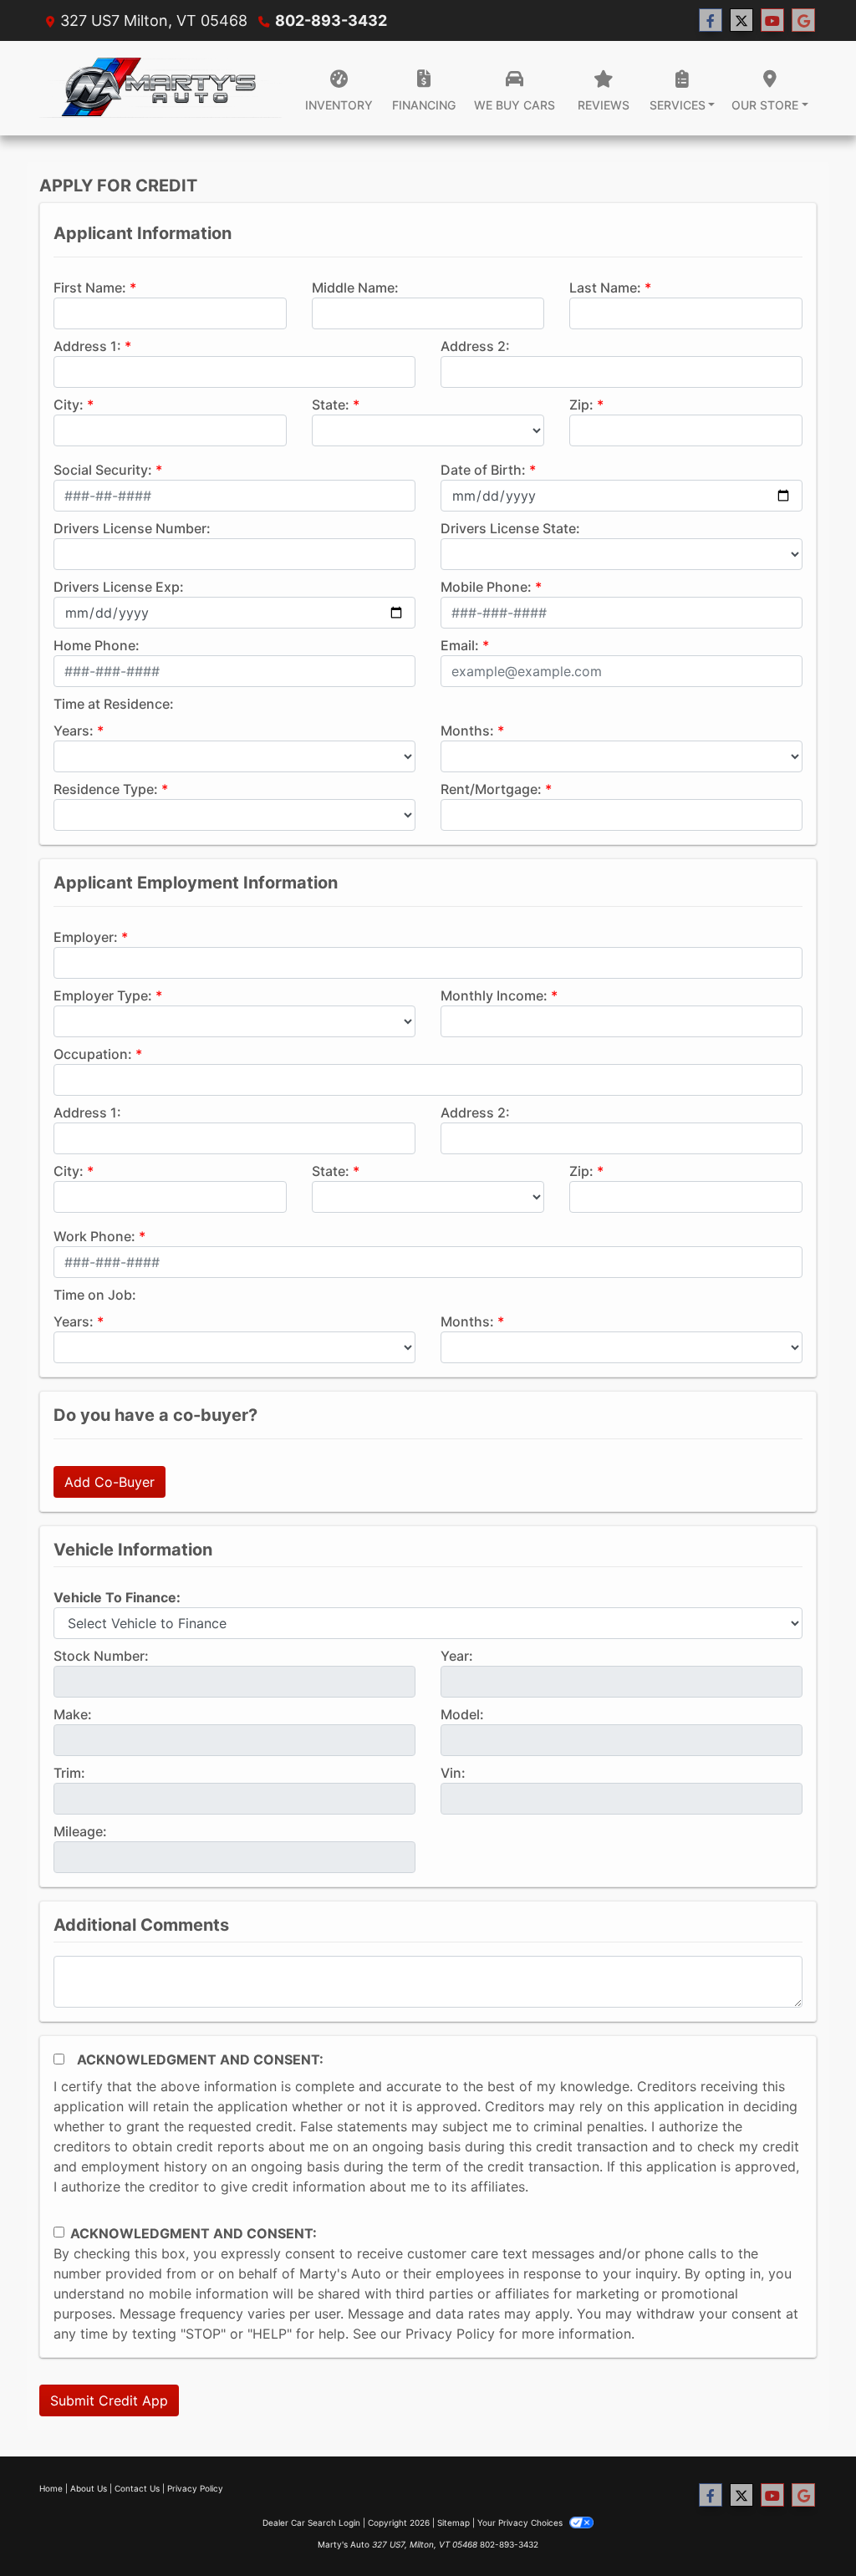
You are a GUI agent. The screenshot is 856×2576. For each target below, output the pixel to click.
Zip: (581, 405)
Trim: (69, 1773)
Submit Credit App (109, 2400)
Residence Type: (106, 789)
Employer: (86, 937)
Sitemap (453, 2523)
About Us (89, 2488)
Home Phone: (97, 645)
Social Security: (103, 470)
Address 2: (475, 346)
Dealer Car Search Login (311, 2523)
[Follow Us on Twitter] (741, 20)
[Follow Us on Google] (803, 20)
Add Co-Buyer (110, 1482)
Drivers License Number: (132, 528)
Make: (73, 1714)
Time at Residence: (114, 704)
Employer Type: (103, 995)
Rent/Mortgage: (491, 789)
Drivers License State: (510, 528)
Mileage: (80, 1831)
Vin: (453, 1773)
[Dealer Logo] (160, 88)
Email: (460, 645)
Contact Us (137, 2488)
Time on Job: (95, 1295)
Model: (462, 1714)
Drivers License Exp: (119, 587)
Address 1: (87, 346)
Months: (467, 731)
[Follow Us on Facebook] (711, 20)
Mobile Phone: (486, 587)
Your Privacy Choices (521, 2523)
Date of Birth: (483, 470)
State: (331, 405)
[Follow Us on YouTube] (772, 20)
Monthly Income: (494, 995)
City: (69, 405)
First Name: (90, 288)
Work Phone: (94, 1236)
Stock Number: (101, 1656)
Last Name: (605, 288)
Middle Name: (355, 288)
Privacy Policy (450, 2334)
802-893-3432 (331, 20)
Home (51, 2488)
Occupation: (93, 1054)
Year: (457, 1656)
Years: (74, 731)
